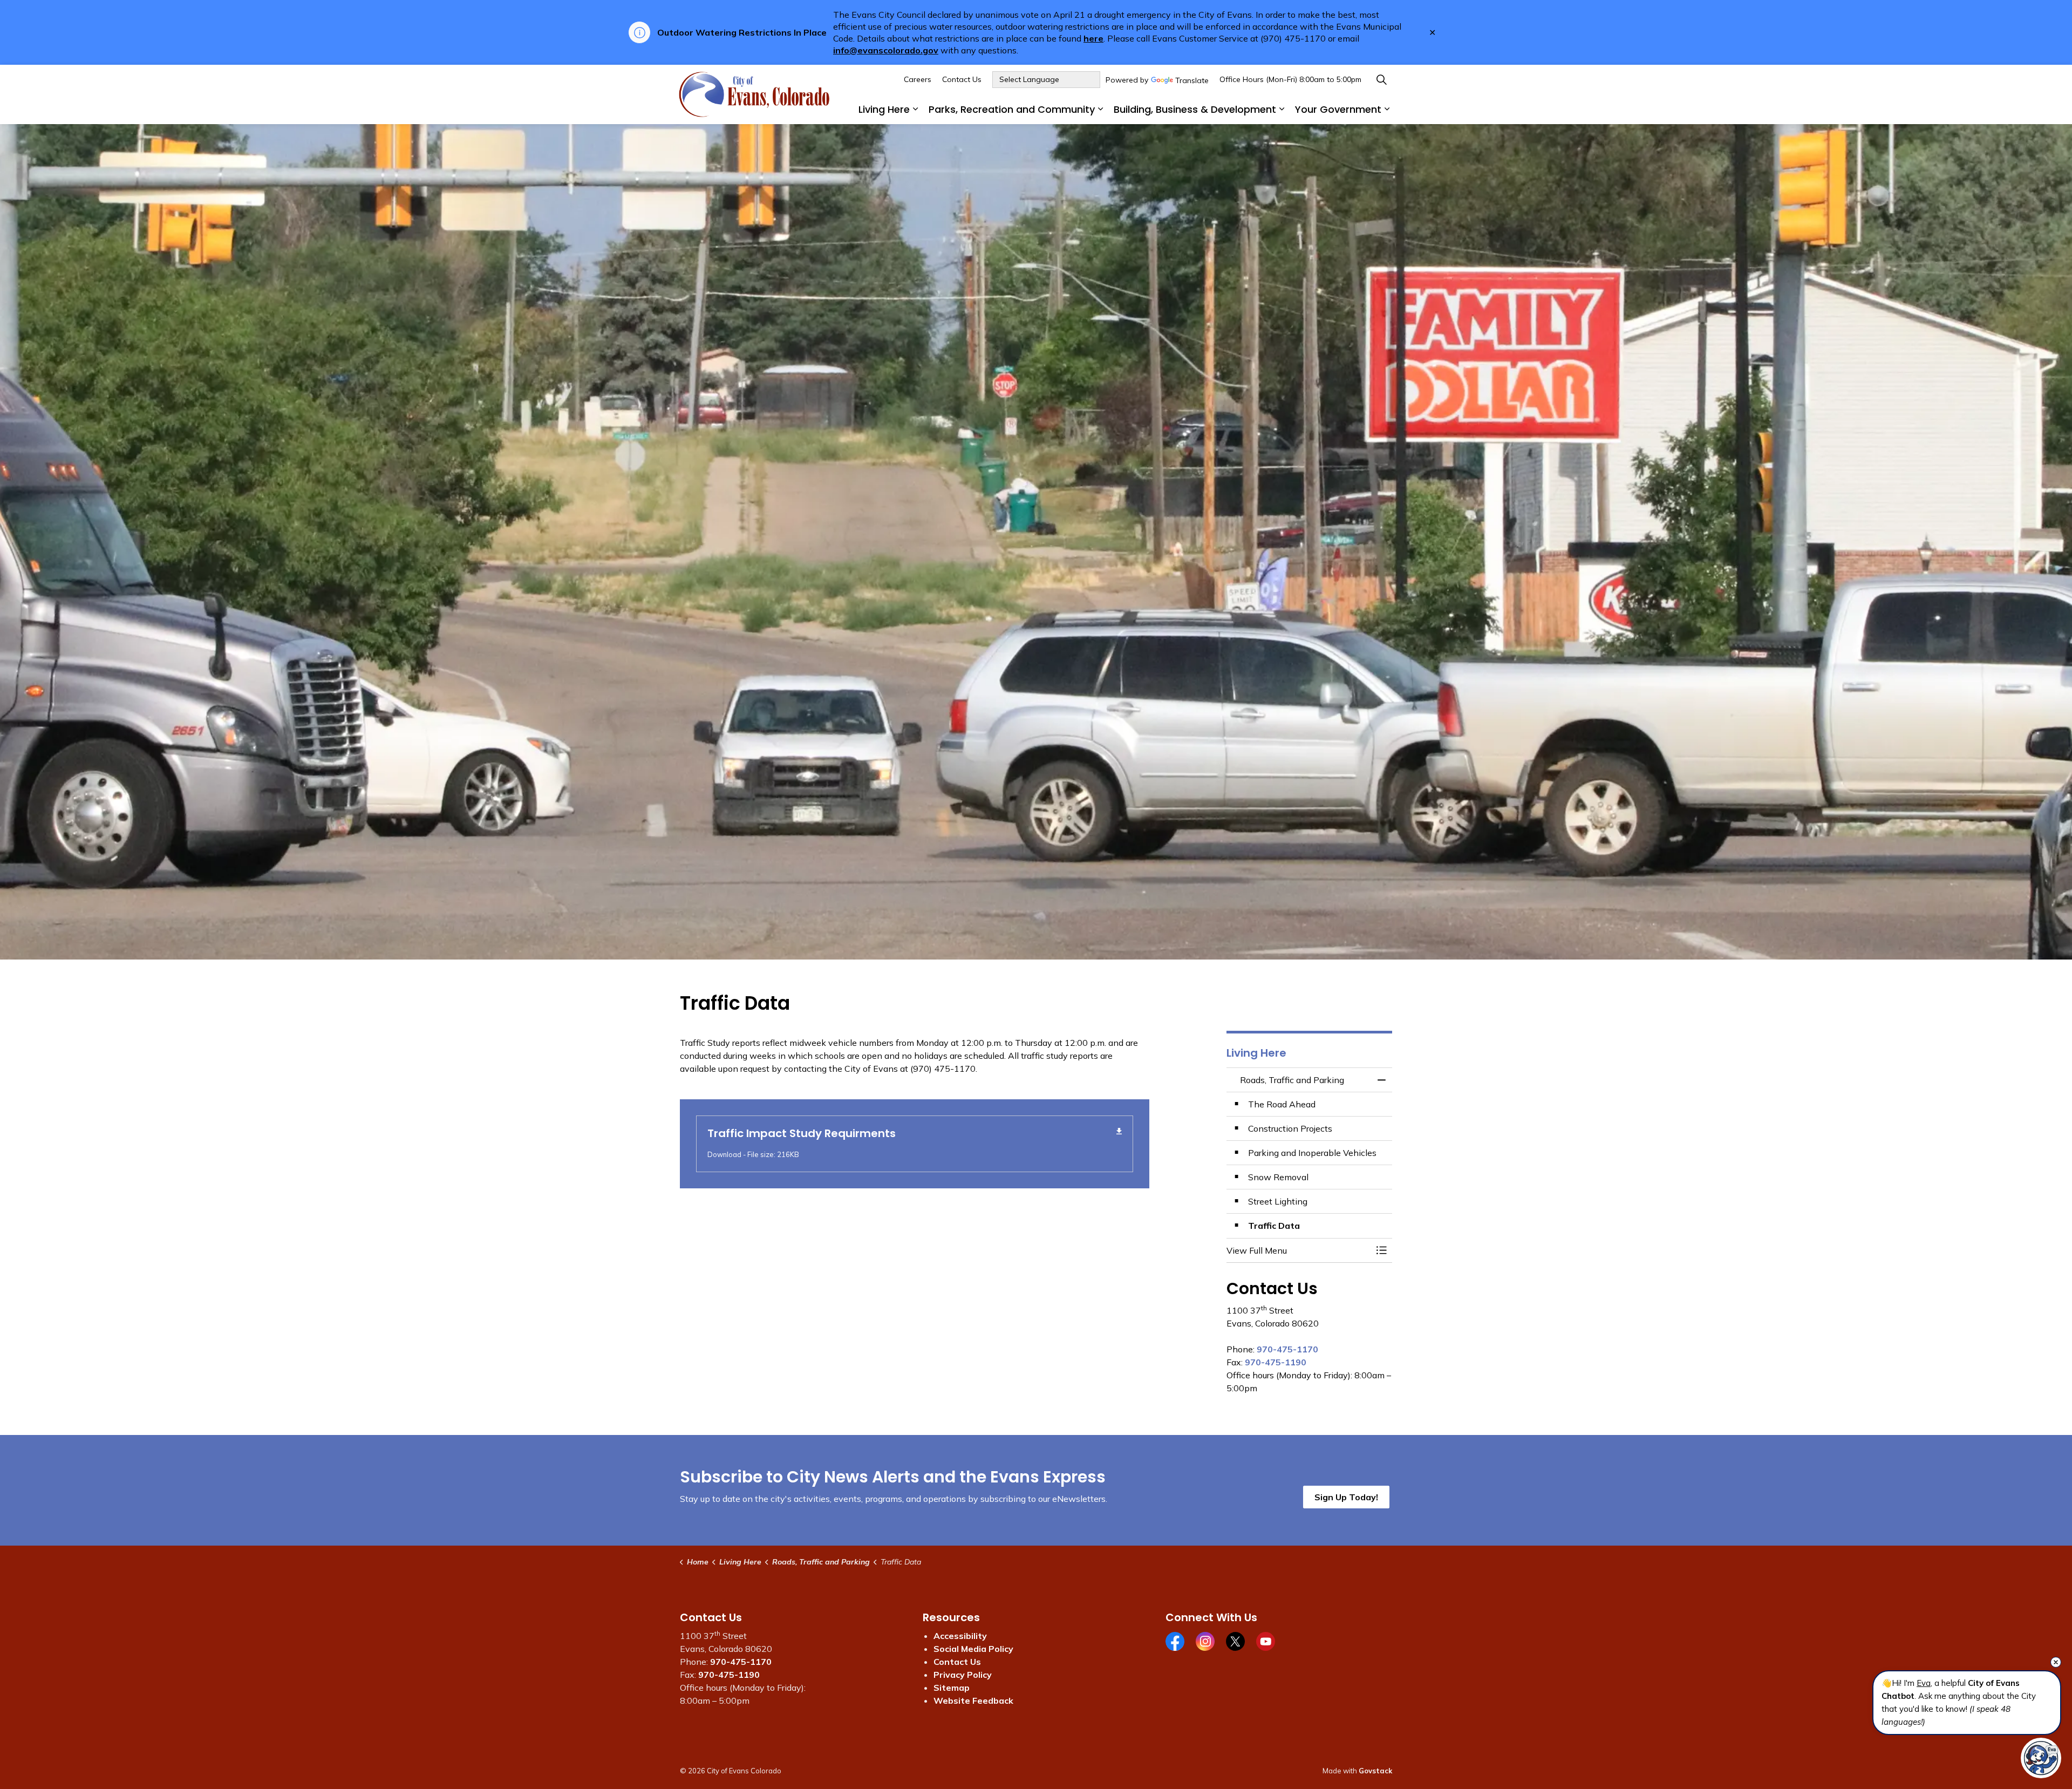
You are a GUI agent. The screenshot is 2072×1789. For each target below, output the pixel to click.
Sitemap (952, 1688)
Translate (1192, 81)
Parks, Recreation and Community (1012, 109)
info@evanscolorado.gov (886, 50)
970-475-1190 (1276, 1362)
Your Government (1338, 109)
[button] (1299, 1250)
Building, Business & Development (1195, 109)
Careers (918, 79)
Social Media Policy (973, 1649)
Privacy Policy (963, 1675)
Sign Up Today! (1346, 1497)
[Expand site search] (1381, 80)
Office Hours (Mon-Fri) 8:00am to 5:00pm (1290, 79)
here (1093, 38)
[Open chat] (2041, 1758)
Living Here (884, 109)
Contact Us (962, 79)
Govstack (1375, 1771)
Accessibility (960, 1636)
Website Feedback (973, 1700)
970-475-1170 (1287, 1349)
